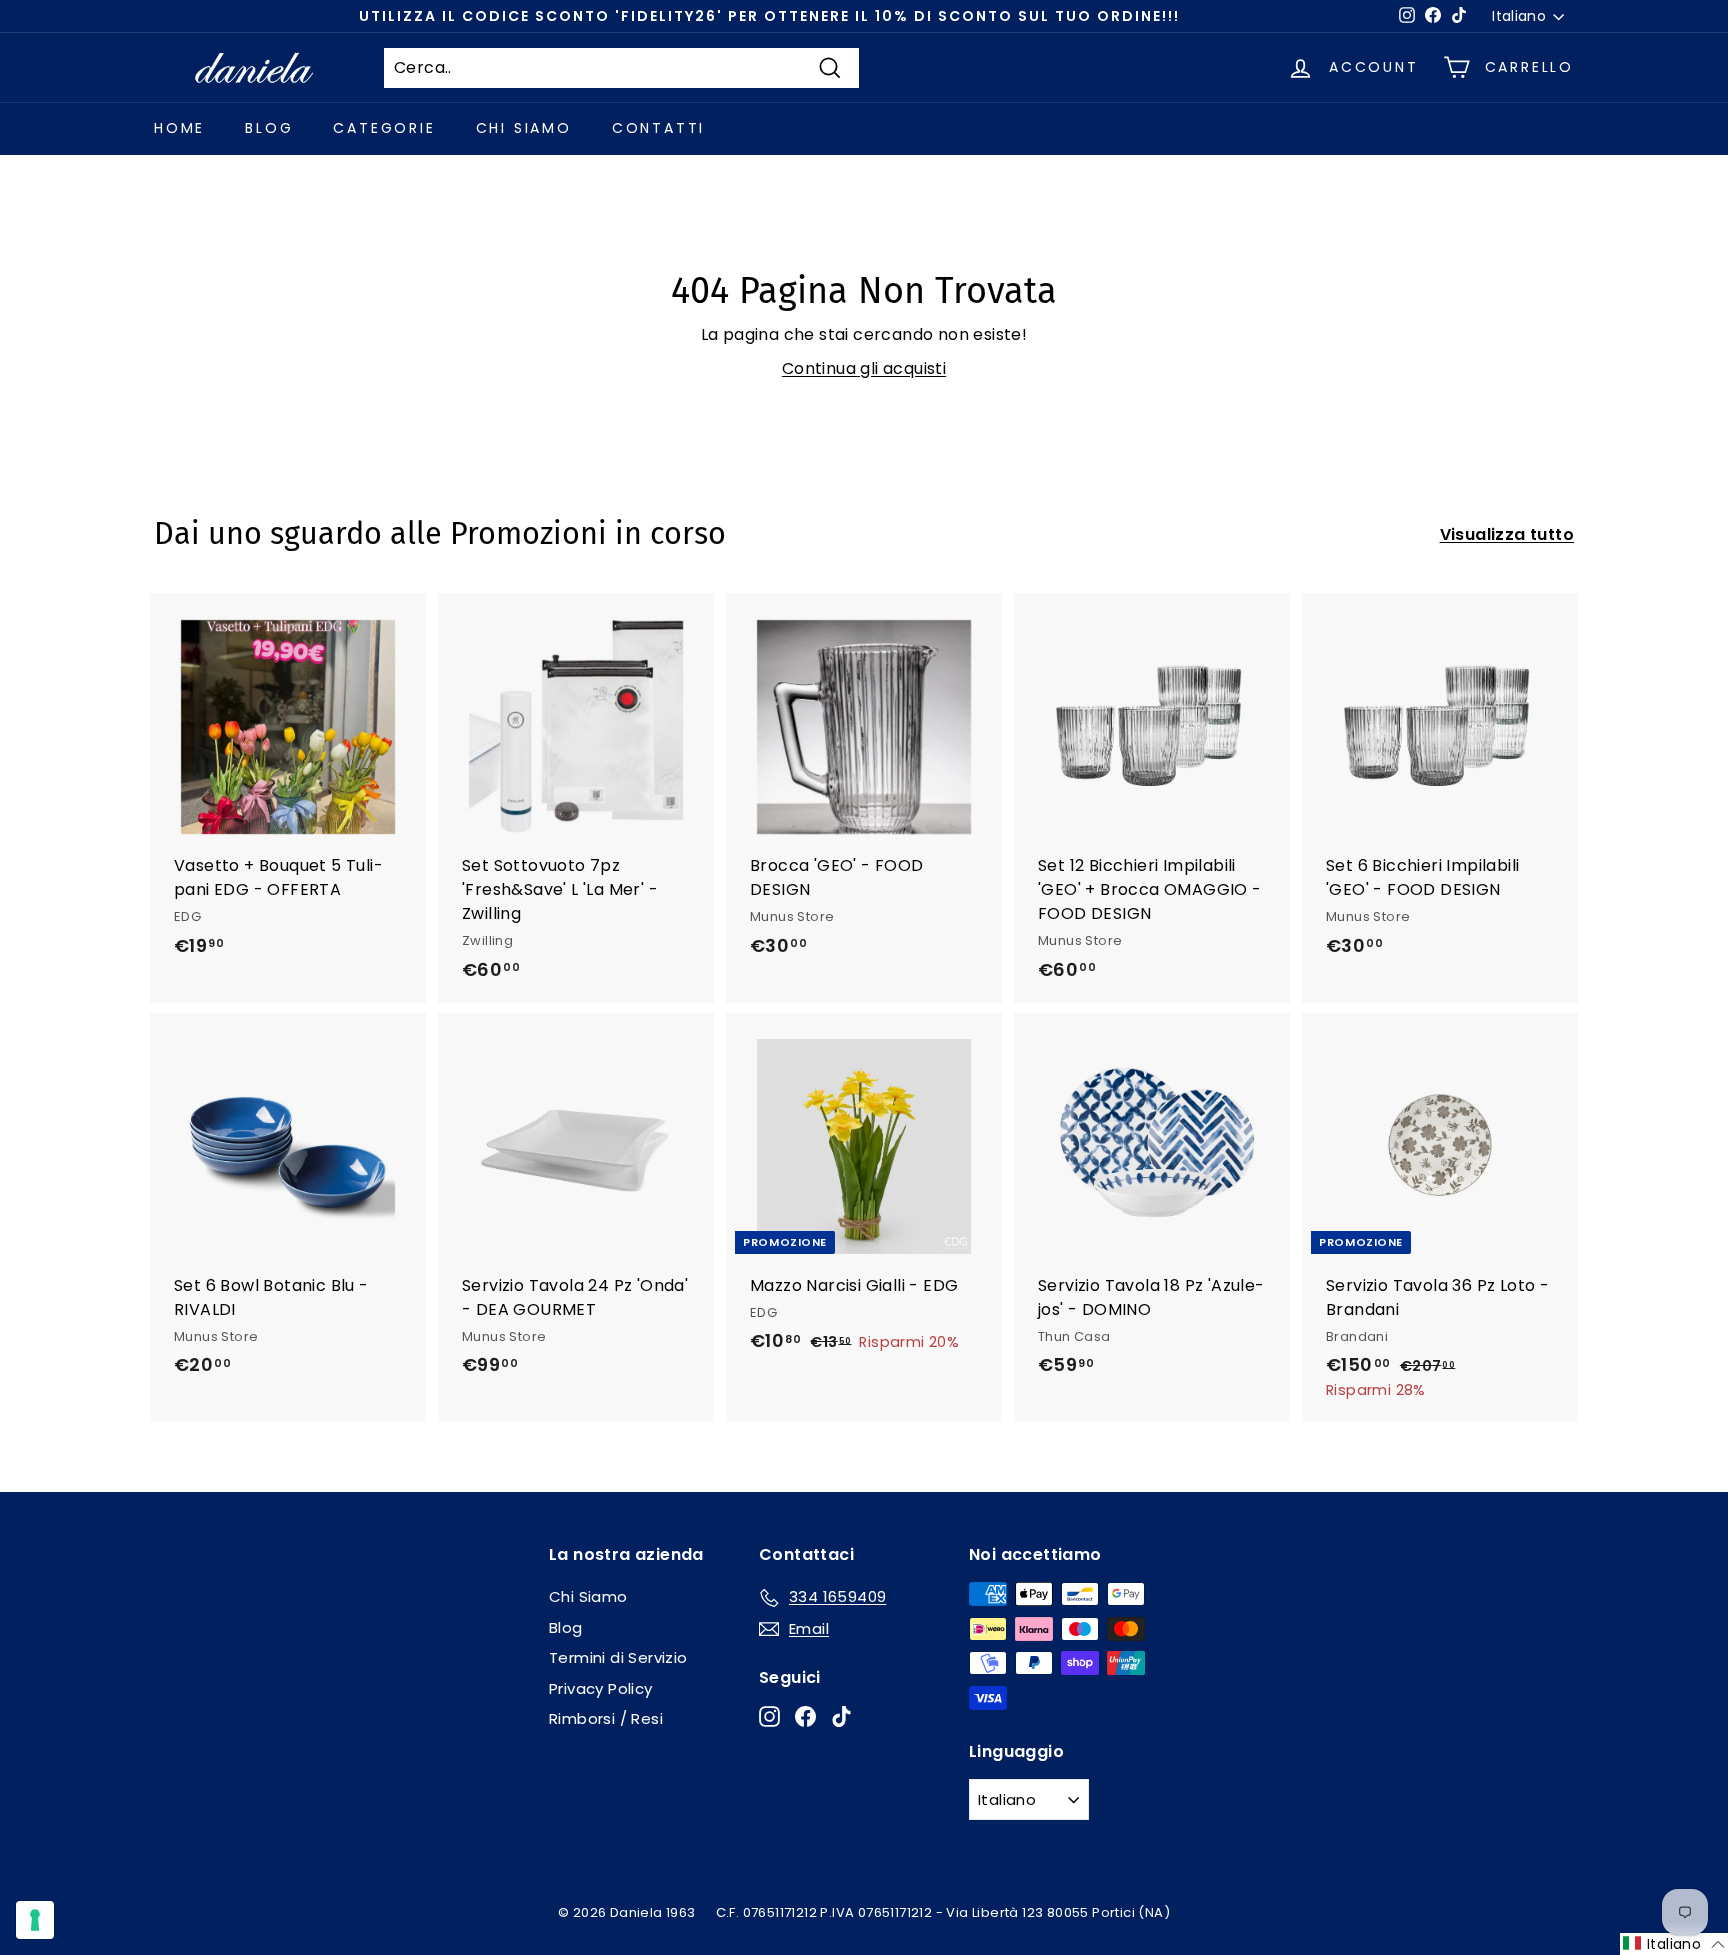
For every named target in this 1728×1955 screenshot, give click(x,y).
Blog (269, 128)
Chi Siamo (524, 128)
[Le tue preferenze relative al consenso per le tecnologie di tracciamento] (35, 1920)
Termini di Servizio (618, 1657)
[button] (1674, 1944)
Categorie (384, 128)
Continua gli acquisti (864, 368)
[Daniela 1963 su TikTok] (841, 1716)
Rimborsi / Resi (606, 1718)
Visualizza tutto (1507, 534)
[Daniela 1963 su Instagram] (769, 1716)
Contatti (658, 128)
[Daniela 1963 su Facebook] (805, 1716)
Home (179, 128)
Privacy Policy (601, 1688)
